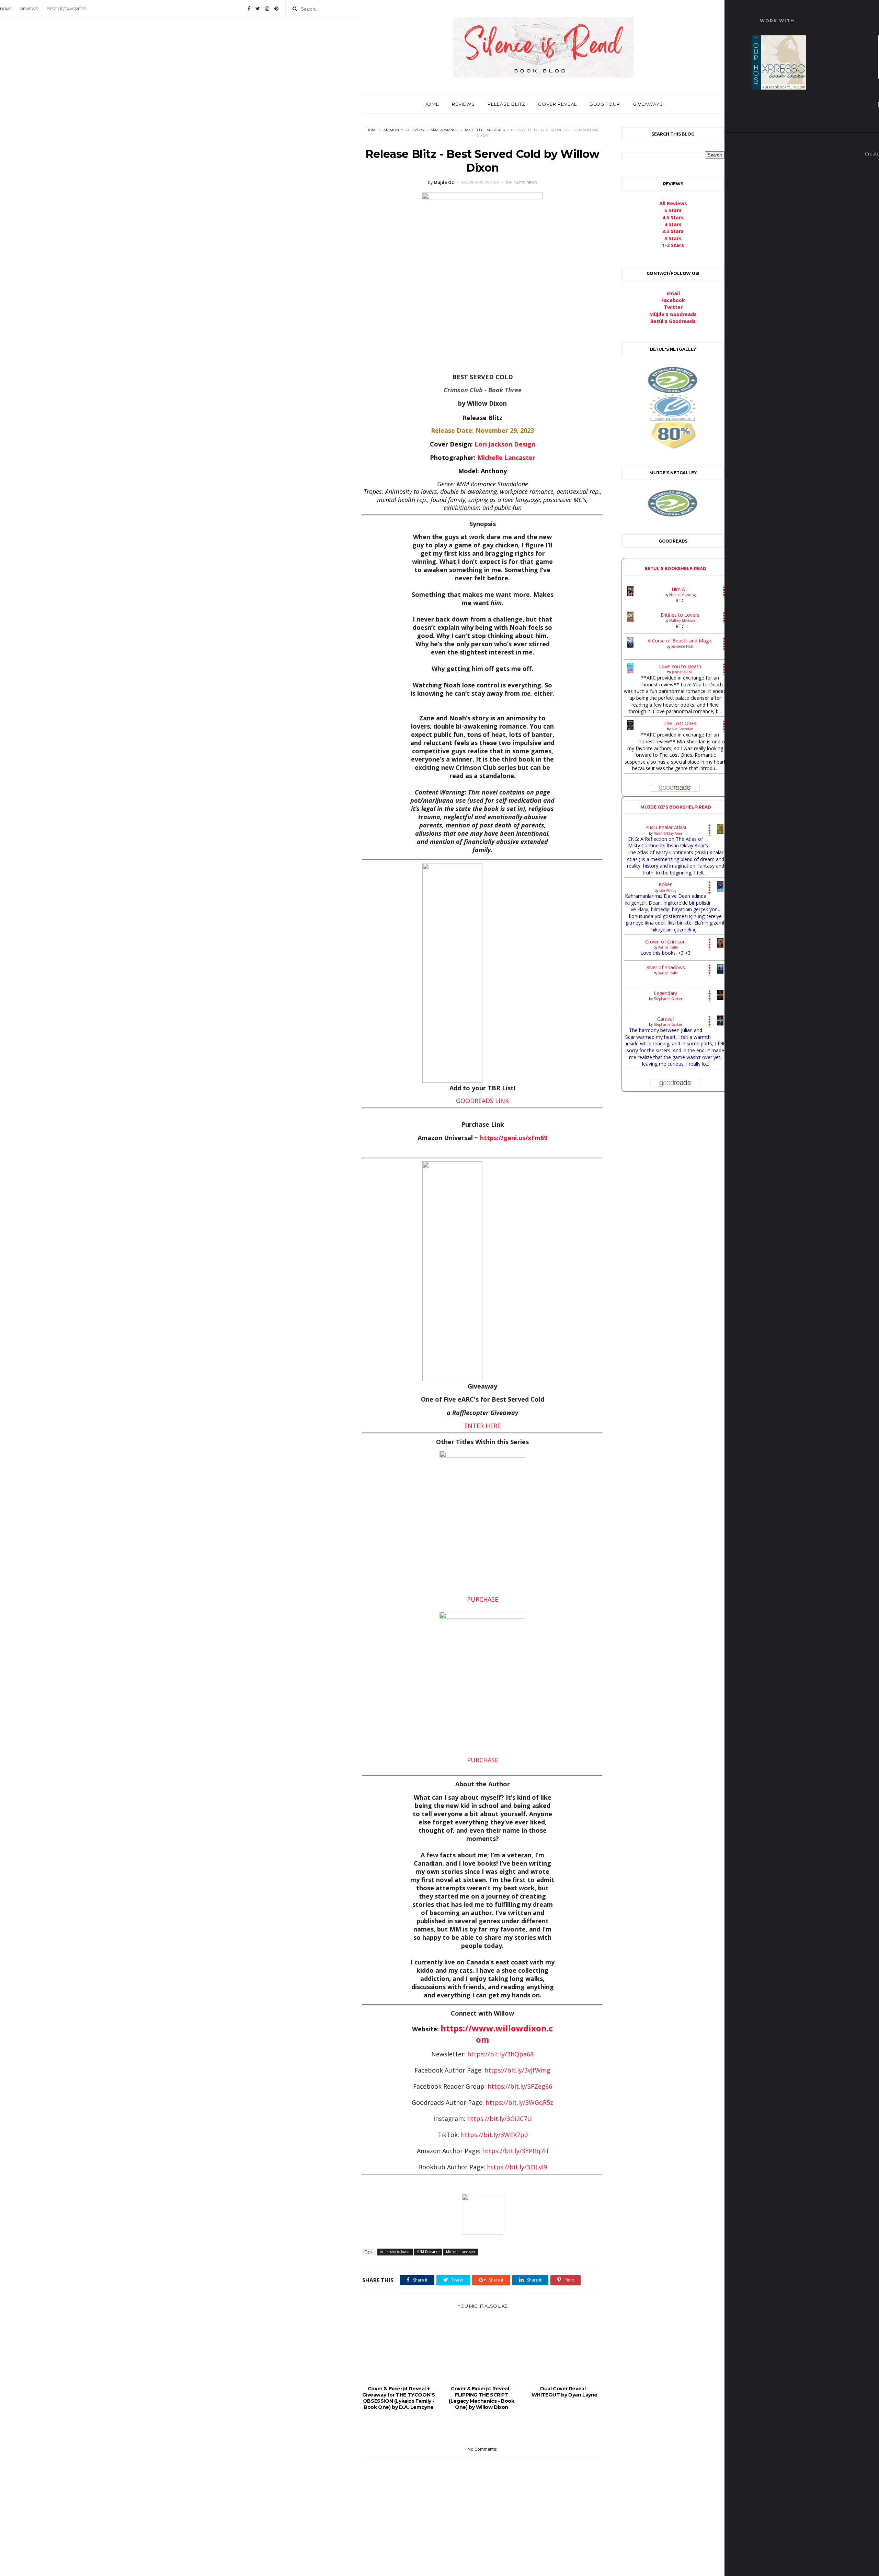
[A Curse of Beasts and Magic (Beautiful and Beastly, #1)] (630, 642)
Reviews (29, 9)
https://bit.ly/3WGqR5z (519, 2102)
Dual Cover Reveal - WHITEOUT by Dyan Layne (564, 2392)
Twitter (673, 307)
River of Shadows (666, 967)
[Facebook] (249, 9)
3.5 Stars (673, 231)
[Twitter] (258, 9)
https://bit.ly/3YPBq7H (515, 2151)
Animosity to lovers (404, 130)
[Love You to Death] (630, 668)
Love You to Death (680, 666)
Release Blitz (506, 104)
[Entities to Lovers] (630, 617)
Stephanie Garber (668, 999)
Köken (666, 884)
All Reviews (673, 203)
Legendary (665, 993)
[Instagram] (267, 9)
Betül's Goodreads (673, 321)
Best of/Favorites (66, 9)
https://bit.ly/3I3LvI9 (517, 2167)
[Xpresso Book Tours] (779, 62)
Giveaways (648, 104)
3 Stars (673, 238)
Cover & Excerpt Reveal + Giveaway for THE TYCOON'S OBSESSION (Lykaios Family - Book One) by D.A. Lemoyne (398, 2398)
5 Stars (673, 210)
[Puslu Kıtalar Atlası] (720, 829)
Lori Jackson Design (505, 444)
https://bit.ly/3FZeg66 (520, 2086)
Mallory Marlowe (682, 620)
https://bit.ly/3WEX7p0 (494, 2135)
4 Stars (673, 224)
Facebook (673, 300)
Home (6, 9)
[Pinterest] (276, 9)
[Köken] (720, 886)
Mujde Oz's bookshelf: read (676, 807)
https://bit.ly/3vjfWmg (517, 2070)
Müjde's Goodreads (673, 314)
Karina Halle (668, 947)
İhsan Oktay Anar (668, 833)
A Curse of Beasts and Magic (680, 641)
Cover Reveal (557, 104)
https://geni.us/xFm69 (514, 1138)
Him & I (680, 589)
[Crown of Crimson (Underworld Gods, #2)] (720, 943)
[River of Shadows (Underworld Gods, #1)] (720, 969)
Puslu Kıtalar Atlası (666, 827)
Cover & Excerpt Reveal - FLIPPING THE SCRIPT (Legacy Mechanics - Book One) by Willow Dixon (481, 2398)
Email (673, 293)
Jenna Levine (682, 672)
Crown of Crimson (665, 942)
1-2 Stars (673, 245)
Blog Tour (605, 104)
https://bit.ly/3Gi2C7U (499, 2119)
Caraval (665, 1019)
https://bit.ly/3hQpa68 (500, 2054)
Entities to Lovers (680, 615)
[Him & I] (630, 591)
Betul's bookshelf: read (675, 568)
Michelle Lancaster (485, 130)
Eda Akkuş (668, 890)
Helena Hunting (682, 595)
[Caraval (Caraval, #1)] (720, 1021)
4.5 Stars (673, 217)
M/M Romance (444, 130)
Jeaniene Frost (682, 646)
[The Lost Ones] (630, 725)
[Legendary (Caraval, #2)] (720, 995)
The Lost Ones (680, 723)
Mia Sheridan (682, 729)
